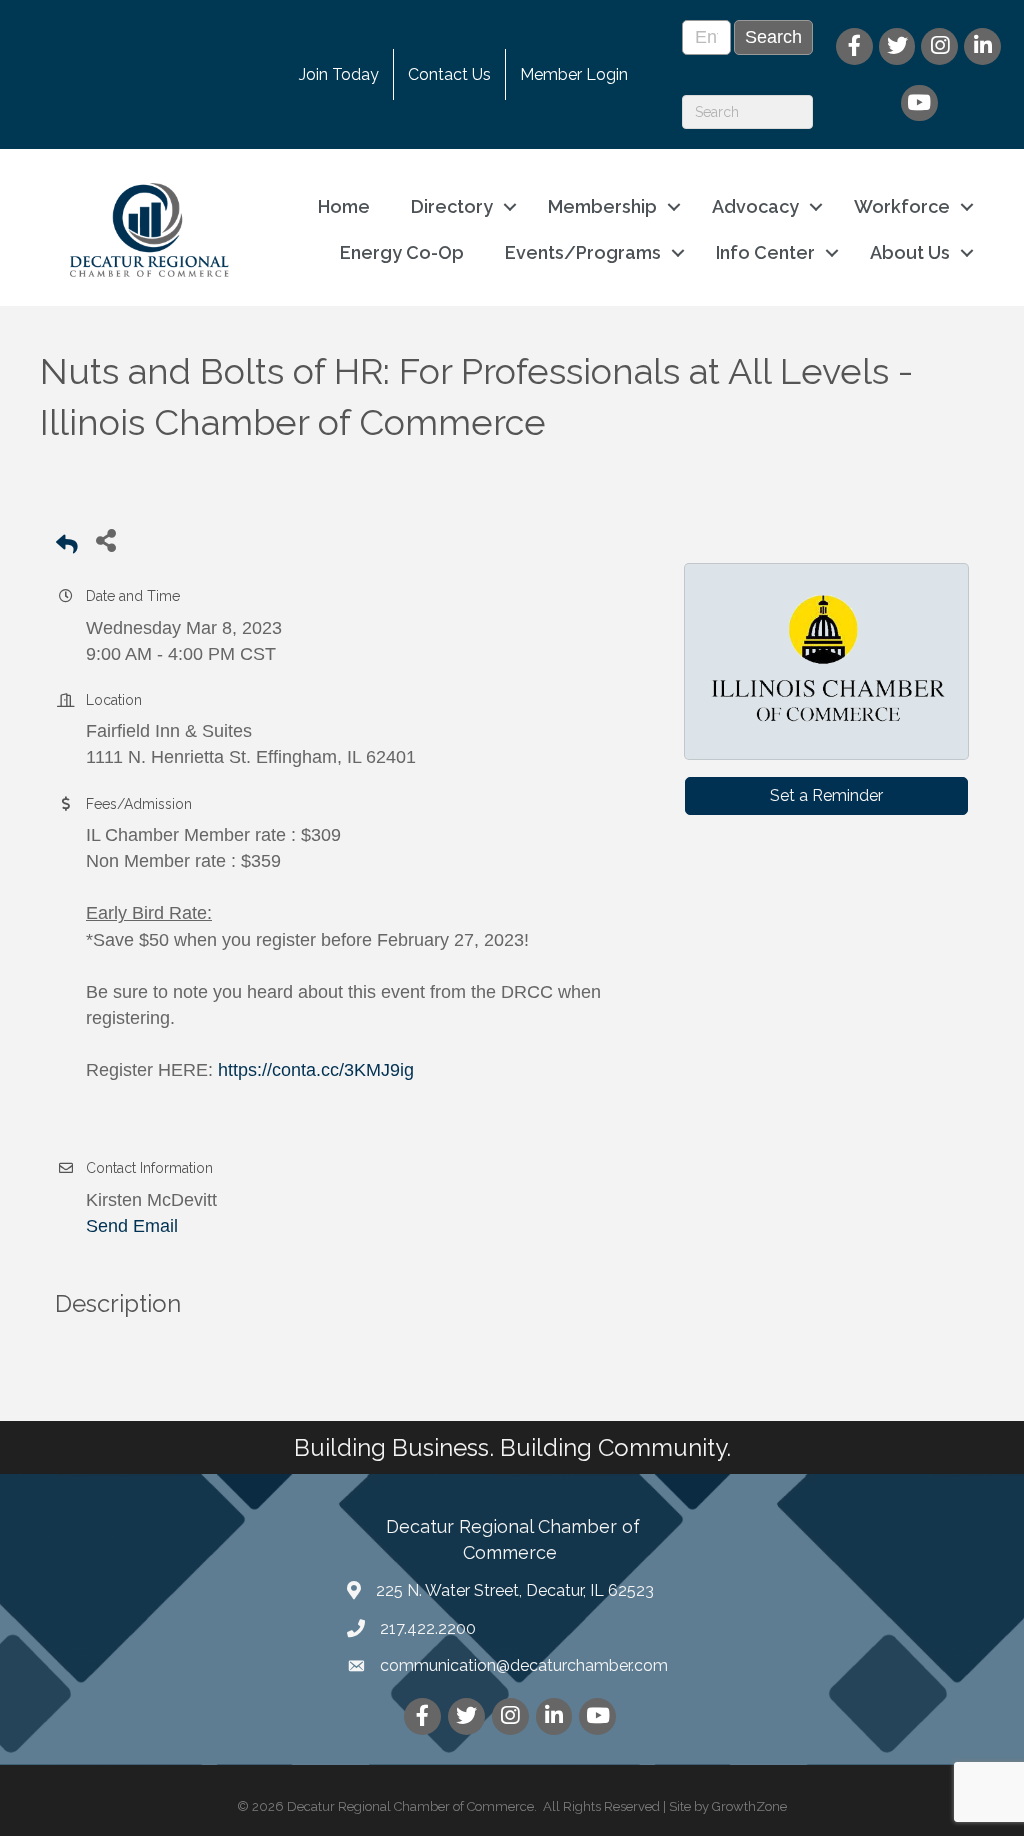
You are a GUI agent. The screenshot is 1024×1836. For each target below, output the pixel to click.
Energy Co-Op (402, 252)
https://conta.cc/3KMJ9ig (316, 1070)
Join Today (339, 74)
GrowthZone (749, 1806)
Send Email (132, 1226)
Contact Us (449, 74)
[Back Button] (67, 545)
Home (344, 206)
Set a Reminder (826, 795)
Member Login (574, 74)
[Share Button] (105, 539)
